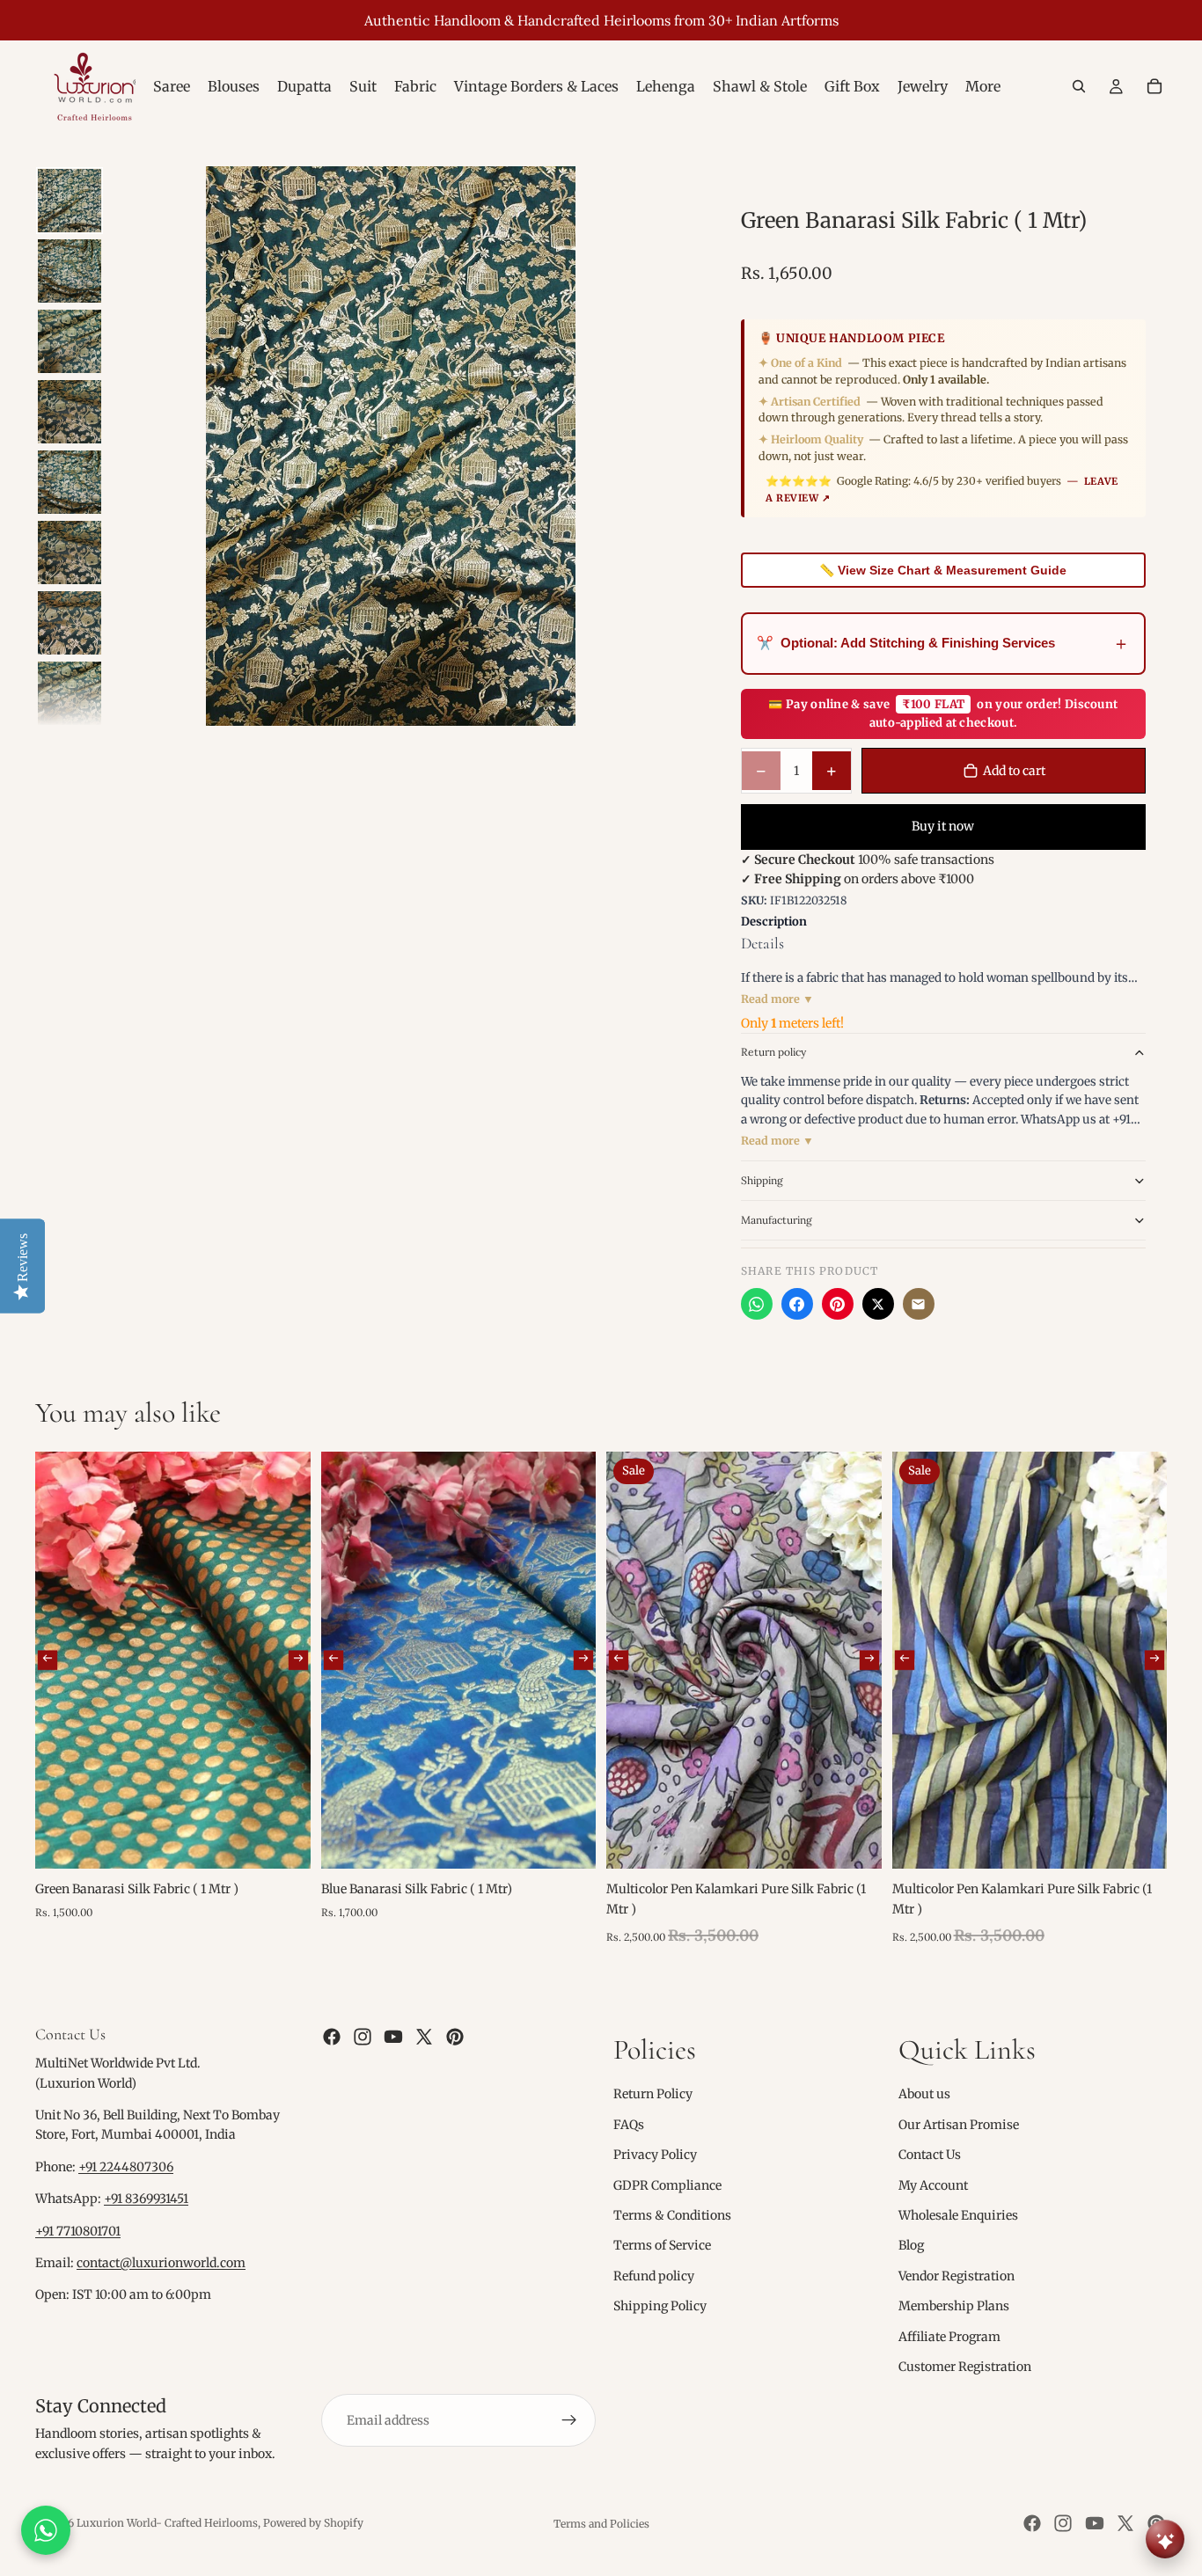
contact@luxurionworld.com (161, 2263)
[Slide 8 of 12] (70, 693)
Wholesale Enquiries (958, 2215)
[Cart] (1154, 86)
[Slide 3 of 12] (70, 341)
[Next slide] (297, 1660)
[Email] (919, 1304)
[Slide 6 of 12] (70, 553)
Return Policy (653, 2094)
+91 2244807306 (126, 2167)
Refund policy (654, 2276)
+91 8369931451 (146, 2199)
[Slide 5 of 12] (70, 482)
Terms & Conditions (672, 2215)
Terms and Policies (601, 2524)
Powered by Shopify (313, 2523)
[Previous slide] (48, 1660)
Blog (911, 2245)
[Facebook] (797, 1304)
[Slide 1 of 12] (70, 201)
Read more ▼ (777, 999)
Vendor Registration (956, 2276)
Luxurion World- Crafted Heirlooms (167, 2523)
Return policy (773, 1052)
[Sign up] (569, 2420)
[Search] (1079, 86)
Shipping (762, 1180)
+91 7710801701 (78, 2231)
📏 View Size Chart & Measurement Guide (943, 570)
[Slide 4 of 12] (70, 412)
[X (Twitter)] (878, 1304)
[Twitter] (424, 2037)
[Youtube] (393, 2037)
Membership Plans (954, 2306)
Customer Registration (965, 2367)
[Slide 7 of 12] (70, 623)
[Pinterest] (838, 1304)
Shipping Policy (660, 2306)
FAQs (629, 2125)
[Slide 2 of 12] (70, 271)
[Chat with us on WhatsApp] (46, 2530)
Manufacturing (777, 1220)
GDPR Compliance (667, 2184)
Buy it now (943, 826)
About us (924, 2094)
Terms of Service (662, 2245)
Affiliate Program (949, 2336)
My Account (933, 2184)
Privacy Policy (655, 2155)
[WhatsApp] (757, 1304)
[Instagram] (363, 2037)
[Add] (283, 1842)
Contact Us (930, 2155)
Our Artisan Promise (959, 2125)
